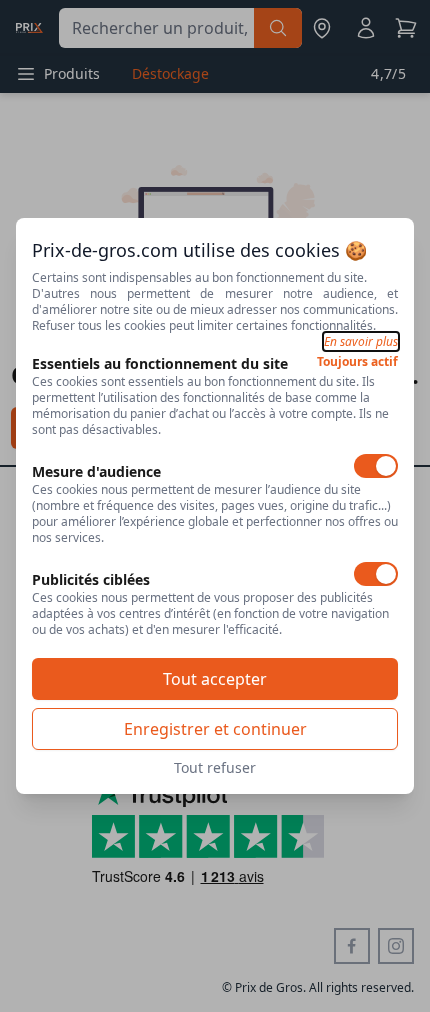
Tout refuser (215, 767)
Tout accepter (215, 679)
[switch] (376, 466)
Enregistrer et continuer (215, 729)
